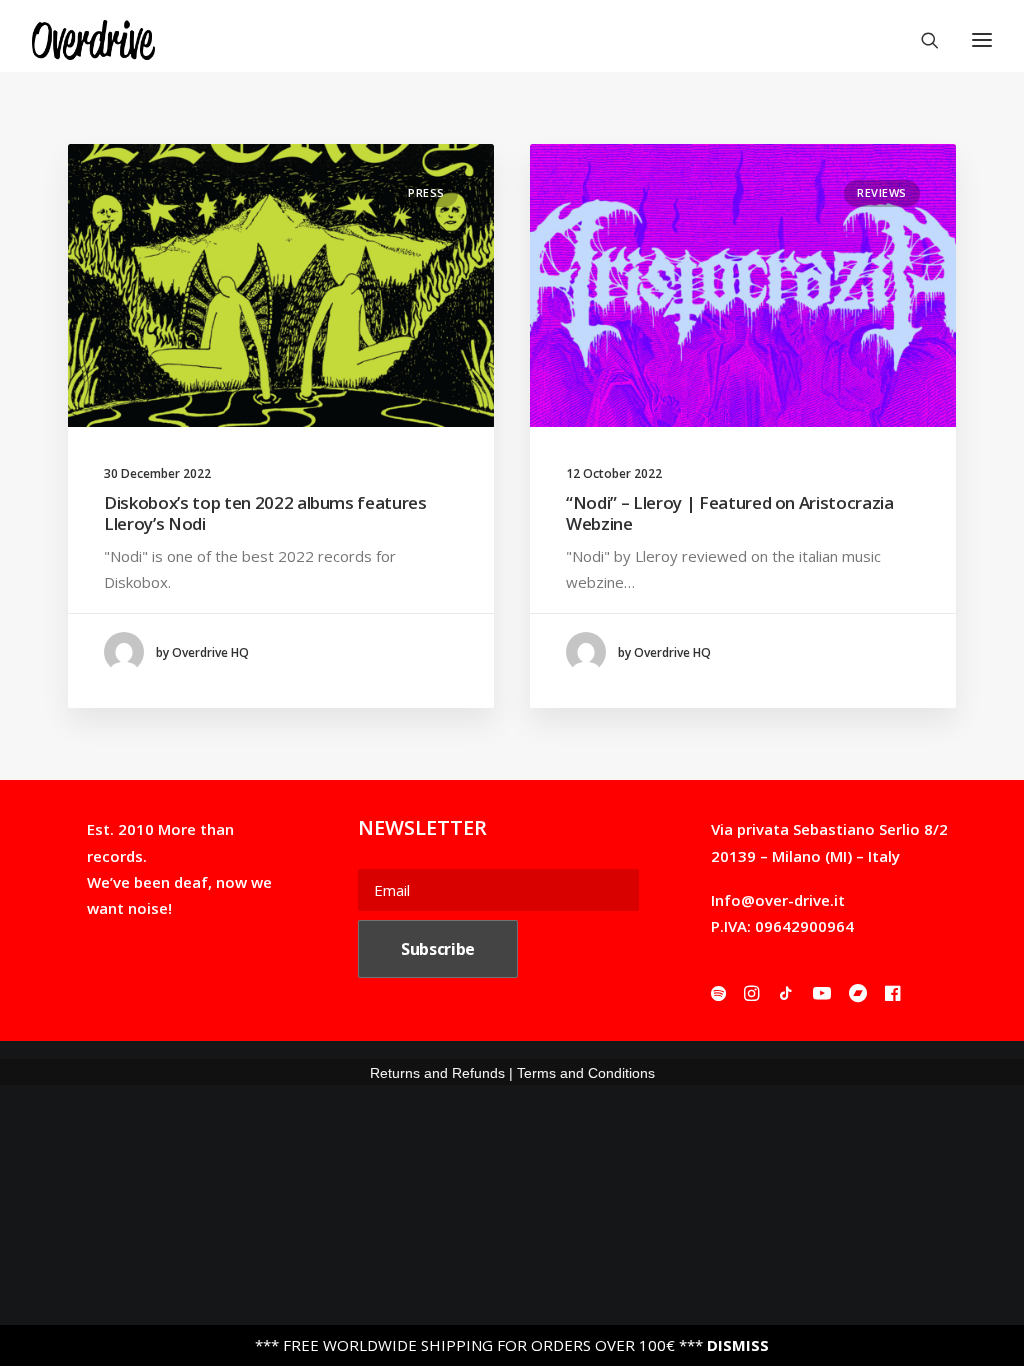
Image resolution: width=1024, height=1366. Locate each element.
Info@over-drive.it (778, 900)
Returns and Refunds (437, 1073)
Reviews (882, 192)
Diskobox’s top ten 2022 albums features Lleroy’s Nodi (265, 512)
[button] (281, 285)
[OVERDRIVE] (93, 40)
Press (426, 192)
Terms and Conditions (586, 1073)
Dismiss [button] (738, 1345)
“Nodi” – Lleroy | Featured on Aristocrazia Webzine (730, 512)
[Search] (921, 40)
